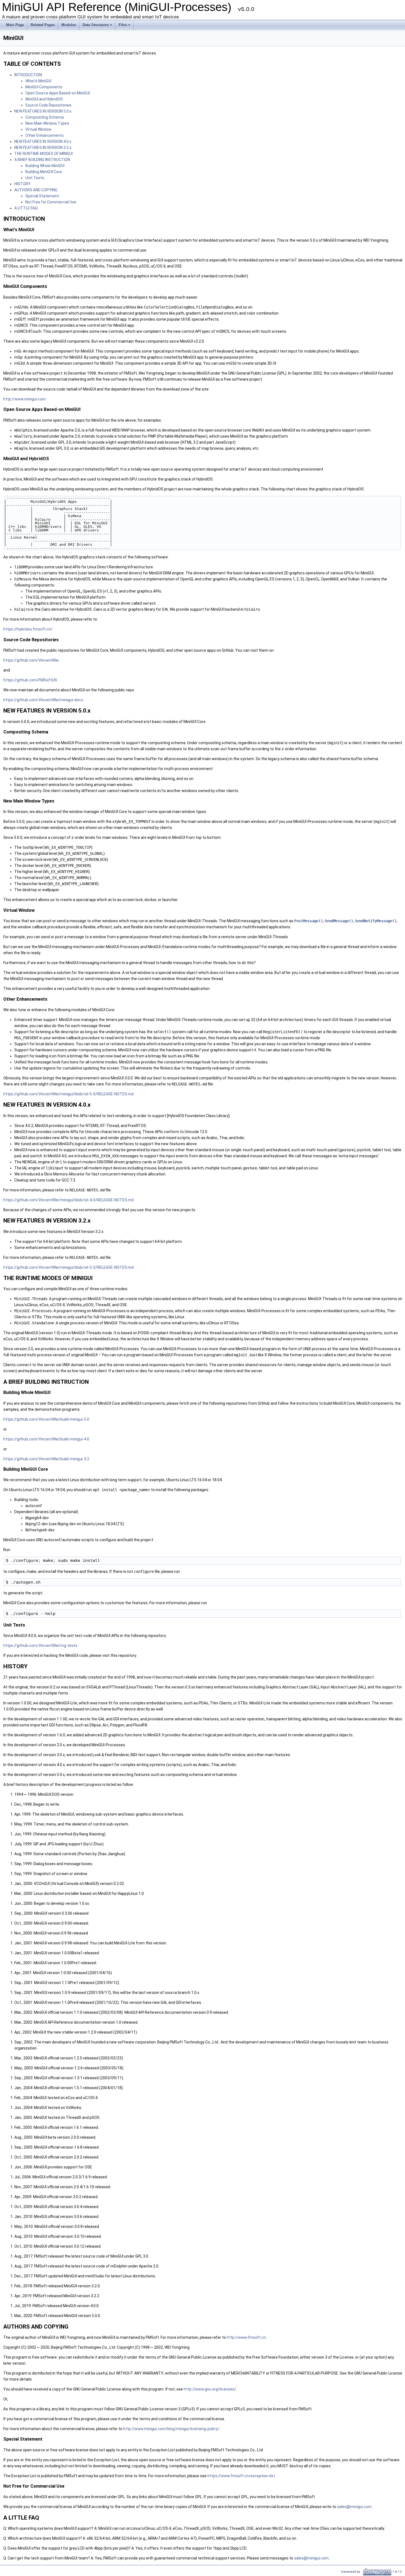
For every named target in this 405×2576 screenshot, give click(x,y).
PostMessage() (309, 921)
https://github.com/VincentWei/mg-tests (40, 1646)
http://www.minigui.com (25, 399)
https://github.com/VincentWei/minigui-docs (43, 700)
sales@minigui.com (354, 2507)
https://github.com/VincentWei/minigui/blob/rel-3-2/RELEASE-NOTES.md (68, 1267)
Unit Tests (35, 178)
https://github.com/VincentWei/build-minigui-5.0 (46, 1419)
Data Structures (98, 26)
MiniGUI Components (44, 87)
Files (125, 26)
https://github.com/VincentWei (31, 660)
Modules (69, 25)
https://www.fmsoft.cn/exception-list (241, 2476)
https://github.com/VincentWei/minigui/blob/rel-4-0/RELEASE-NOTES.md (68, 1200)
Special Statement (42, 196)
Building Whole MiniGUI (45, 166)
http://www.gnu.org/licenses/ (210, 2389)
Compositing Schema (44, 117)
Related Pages (43, 25)
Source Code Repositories (48, 105)
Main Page (15, 25)
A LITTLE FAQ (26, 208)
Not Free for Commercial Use (51, 202)
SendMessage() (339, 921)
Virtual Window (38, 129)
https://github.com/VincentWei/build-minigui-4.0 (46, 1439)
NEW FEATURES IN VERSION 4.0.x (43, 141)
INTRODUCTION (28, 75)
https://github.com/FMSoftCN (30, 680)
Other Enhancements (44, 135)
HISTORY (22, 184)
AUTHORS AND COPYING (36, 190)
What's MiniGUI (38, 81)
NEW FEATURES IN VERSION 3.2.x (43, 148)
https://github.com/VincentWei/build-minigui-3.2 (46, 1459)
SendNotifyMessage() (376, 921)
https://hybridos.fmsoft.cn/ (28, 629)
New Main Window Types (47, 123)
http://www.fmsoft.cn (246, 2337)
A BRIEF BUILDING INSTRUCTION (42, 160)
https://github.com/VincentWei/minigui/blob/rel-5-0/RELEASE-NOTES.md (68, 1094)
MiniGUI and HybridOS (44, 99)
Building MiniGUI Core (44, 172)
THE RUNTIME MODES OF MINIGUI (44, 154)
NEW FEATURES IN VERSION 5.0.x (43, 111)
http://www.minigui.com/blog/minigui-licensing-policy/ (171, 2429)
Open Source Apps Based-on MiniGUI (58, 93)
